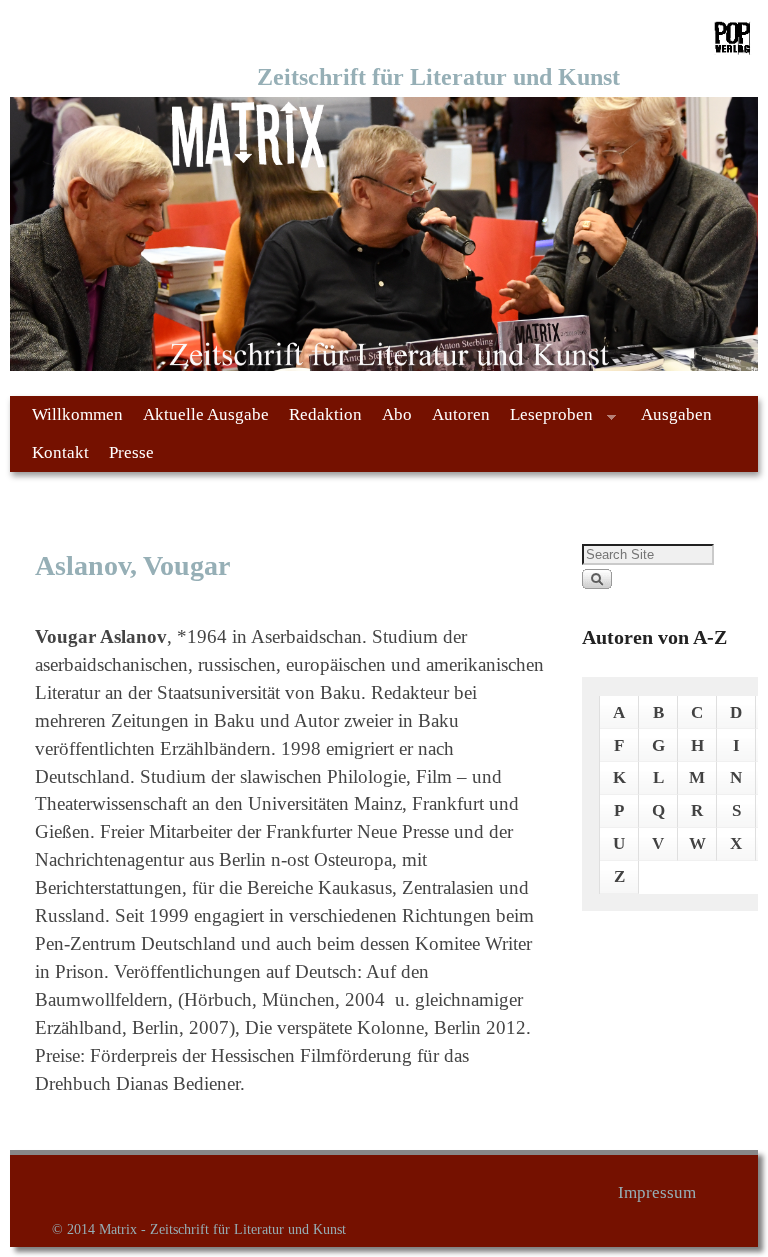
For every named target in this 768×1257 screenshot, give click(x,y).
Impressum (657, 1192)
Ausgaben (676, 414)
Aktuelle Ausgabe (206, 414)
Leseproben (546, 419)
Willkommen (77, 414)
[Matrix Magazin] (384, 233)
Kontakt (60, 452)
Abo (397, 414)
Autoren (461, 414)
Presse (131, 452)
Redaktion (325, 414)
